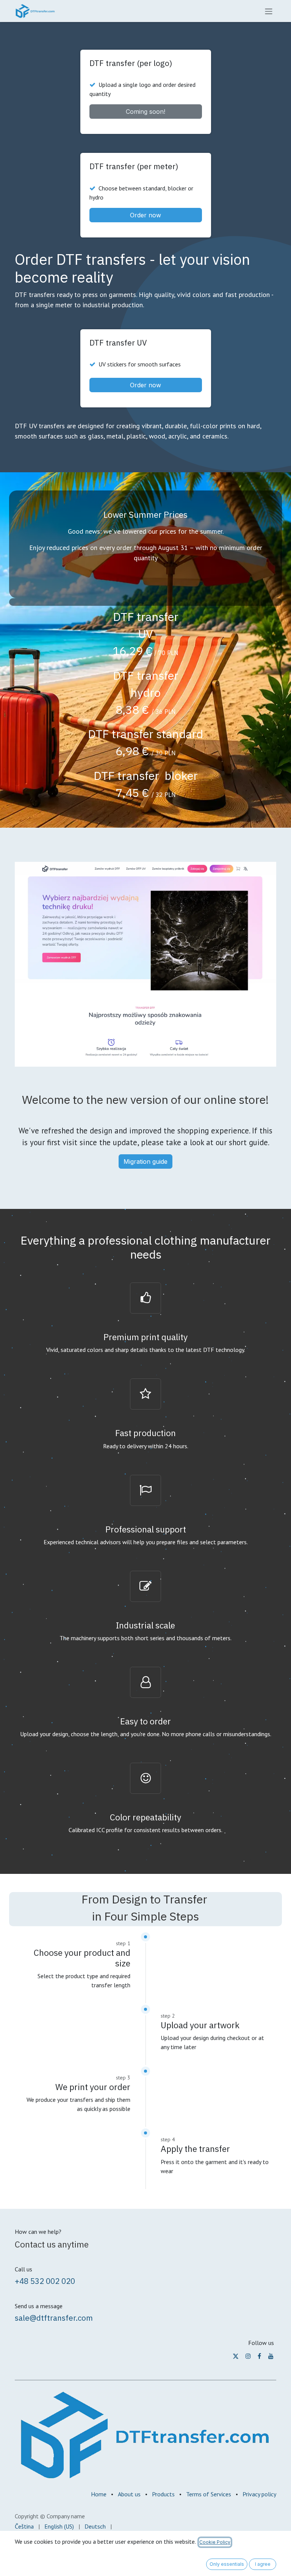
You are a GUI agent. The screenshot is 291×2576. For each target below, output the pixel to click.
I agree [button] (263, 2564)
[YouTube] (271, 2356)
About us (129, 2494)
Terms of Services (209, 2494)
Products (163, 2494)
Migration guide (145, 1161)
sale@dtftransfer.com (54, 2318)
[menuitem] (24, 2526)
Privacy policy (259, 2494)
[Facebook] (259, 2356)
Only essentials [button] (227, 2564)
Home (99, 2494)
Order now (145, 215)
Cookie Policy (215, 2542)
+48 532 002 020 (45, 2281)
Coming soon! (145, 112)
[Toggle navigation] (269, 11)
